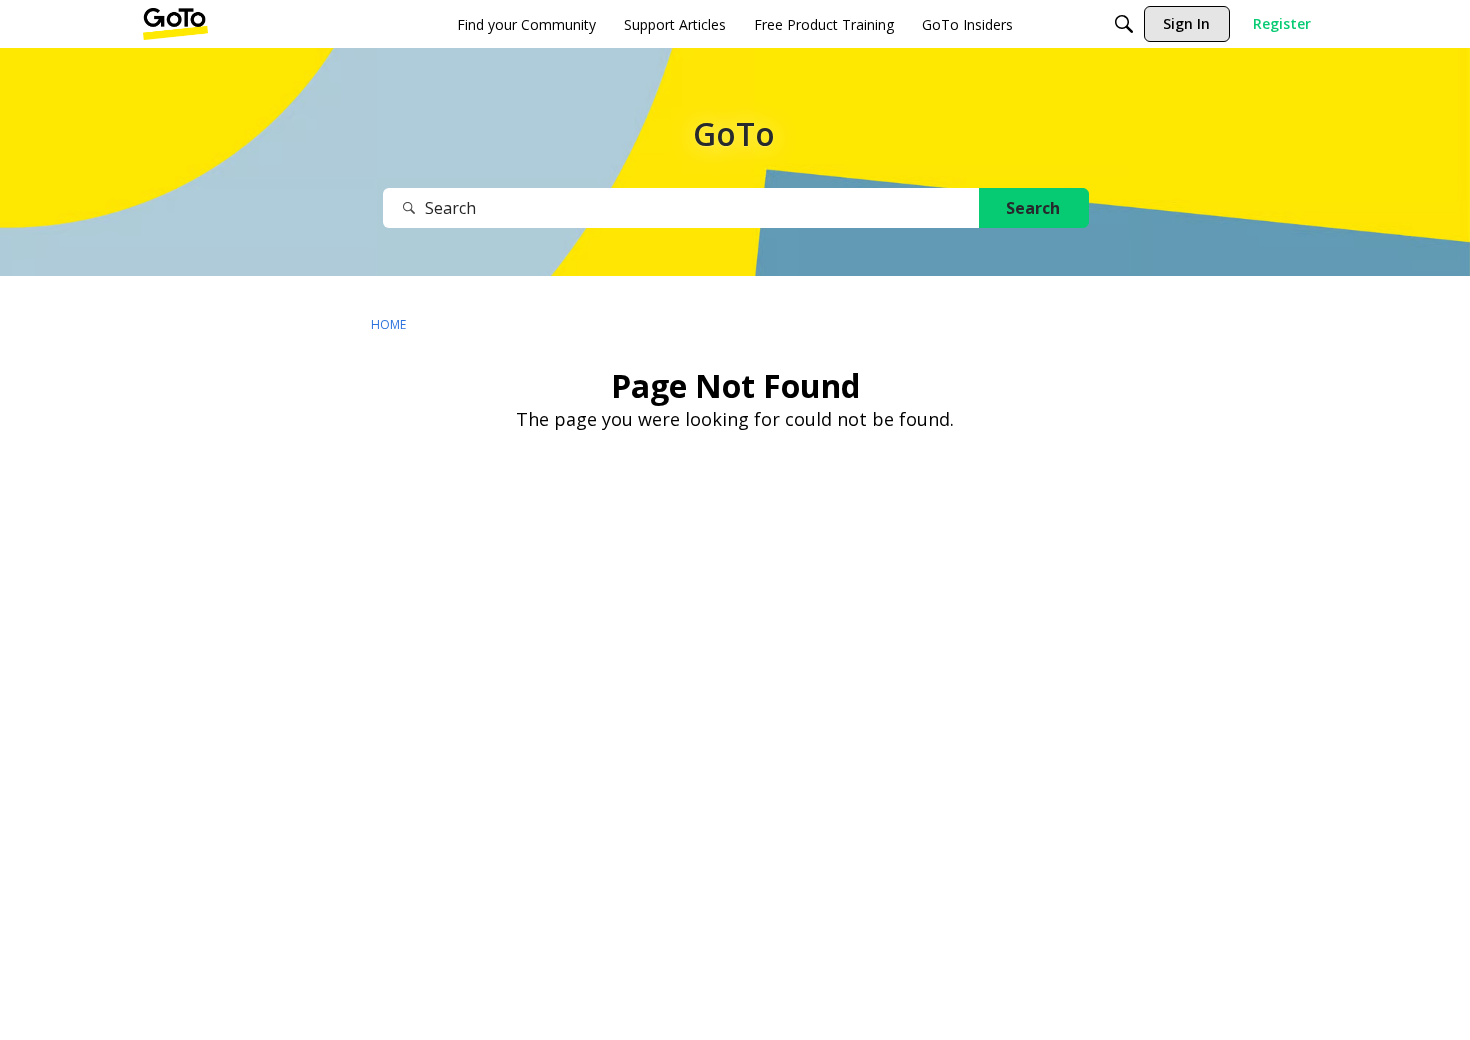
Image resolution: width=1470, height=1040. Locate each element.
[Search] (1124, 24)
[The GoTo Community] (175, 24)
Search (1033, 208)
